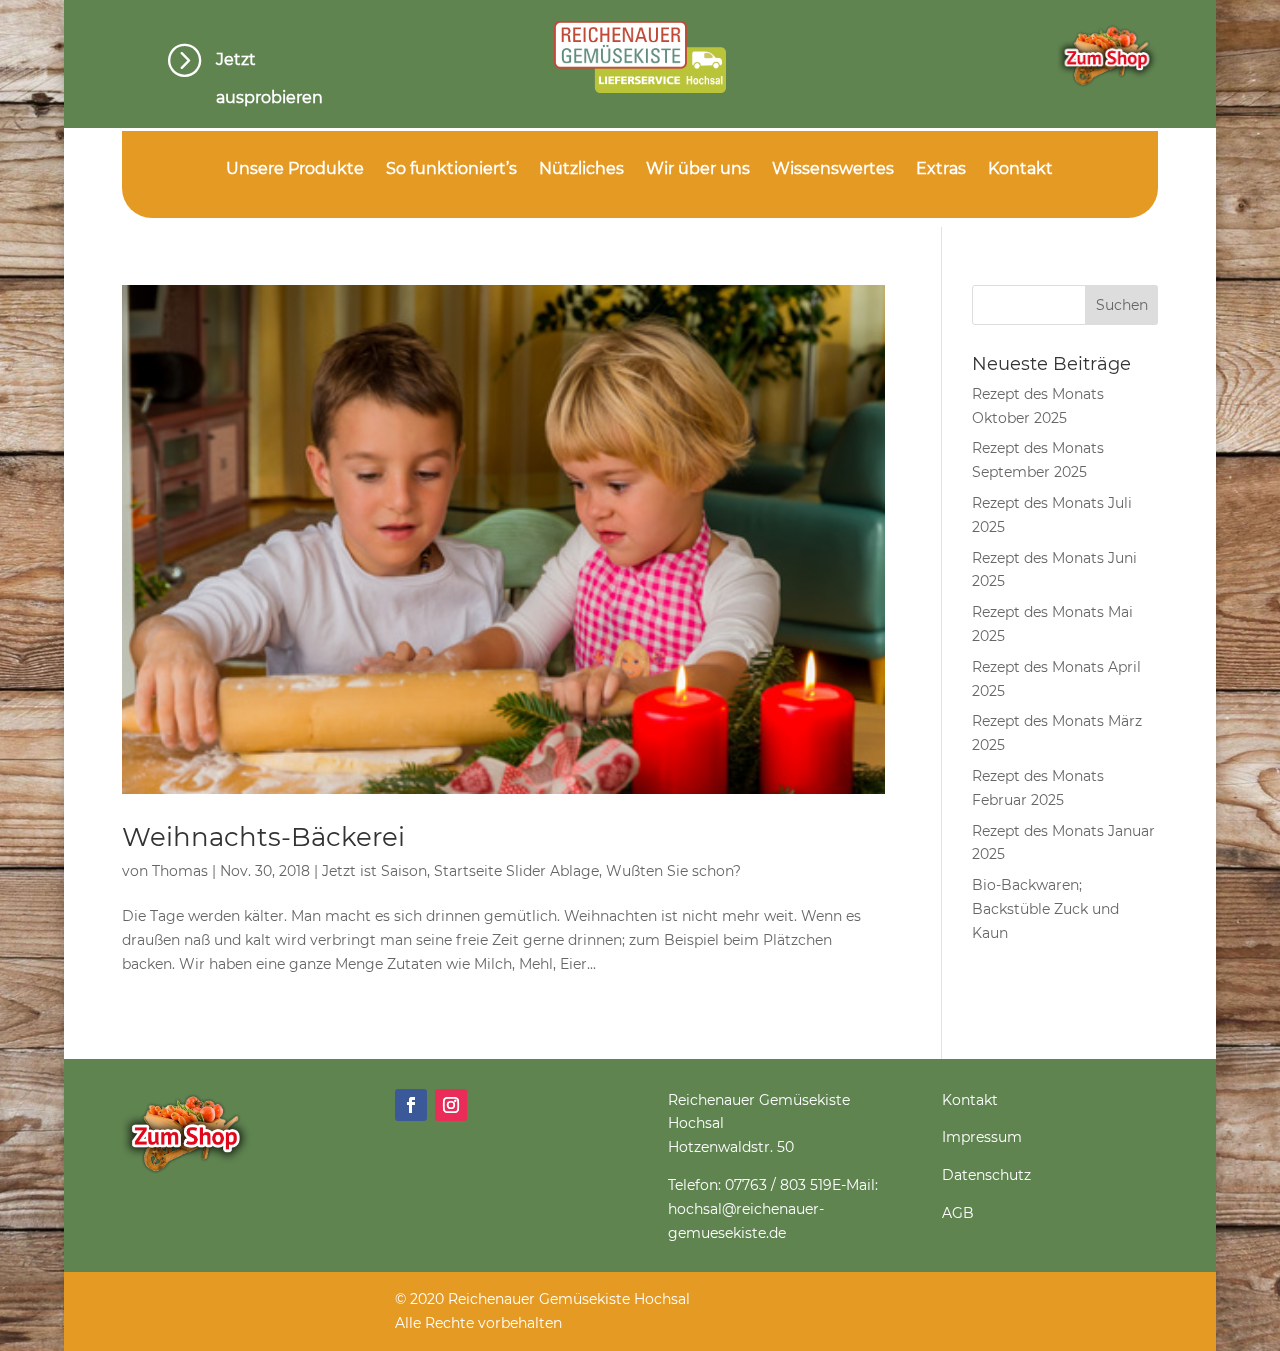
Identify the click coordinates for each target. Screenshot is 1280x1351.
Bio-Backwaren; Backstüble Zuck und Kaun (1045, 909)
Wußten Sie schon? (673, 871)
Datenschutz (986, 1175)
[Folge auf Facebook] (411, 1105)
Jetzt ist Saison (374, 871)
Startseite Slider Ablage (516, 871)
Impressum (982, 1137)
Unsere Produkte (295, 170)
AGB (958, 1213)
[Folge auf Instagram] (451, 1105)
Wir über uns (698, 170)
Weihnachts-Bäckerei (263, 837)
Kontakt (1020, 170)
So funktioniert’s (451, 170)
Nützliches (581, 170)
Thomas (180, 871)
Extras (941, 170)
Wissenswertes (833, 170)
